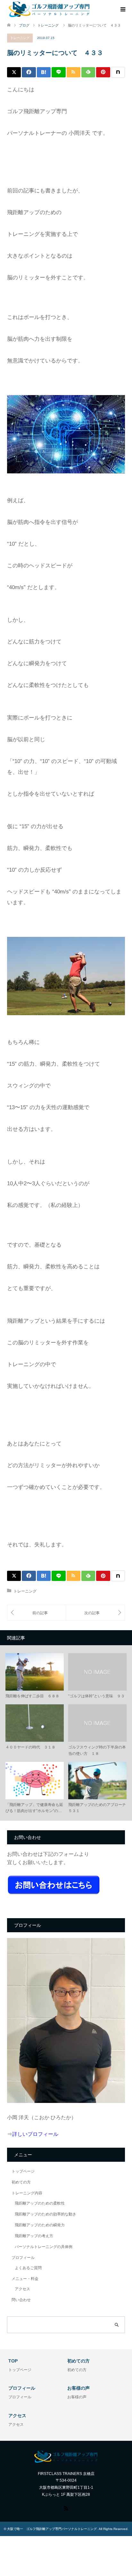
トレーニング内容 (27, 2193)
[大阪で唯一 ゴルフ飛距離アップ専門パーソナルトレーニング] (49, 9)
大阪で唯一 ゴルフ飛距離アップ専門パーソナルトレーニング (52, 2529)
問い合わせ (21, 2300)
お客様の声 (77, 2397)
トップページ (23, 2171)
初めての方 (21, 2182)
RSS (66, 2508)
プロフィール (23, 2258)
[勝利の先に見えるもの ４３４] (95, 1613)
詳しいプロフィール (35, 2134)
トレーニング (20, 38)
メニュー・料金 (25, 2279)
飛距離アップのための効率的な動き (45, 2214)
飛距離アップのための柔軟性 (40, 2203)
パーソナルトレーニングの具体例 (44, 2247)
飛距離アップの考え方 (34, 2236)
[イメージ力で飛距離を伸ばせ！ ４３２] (37, 1613)
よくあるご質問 (28, 2268)
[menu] (122, 10)
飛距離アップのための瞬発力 (40, 2225)
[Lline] (58, 72)
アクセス (22, 2289)
